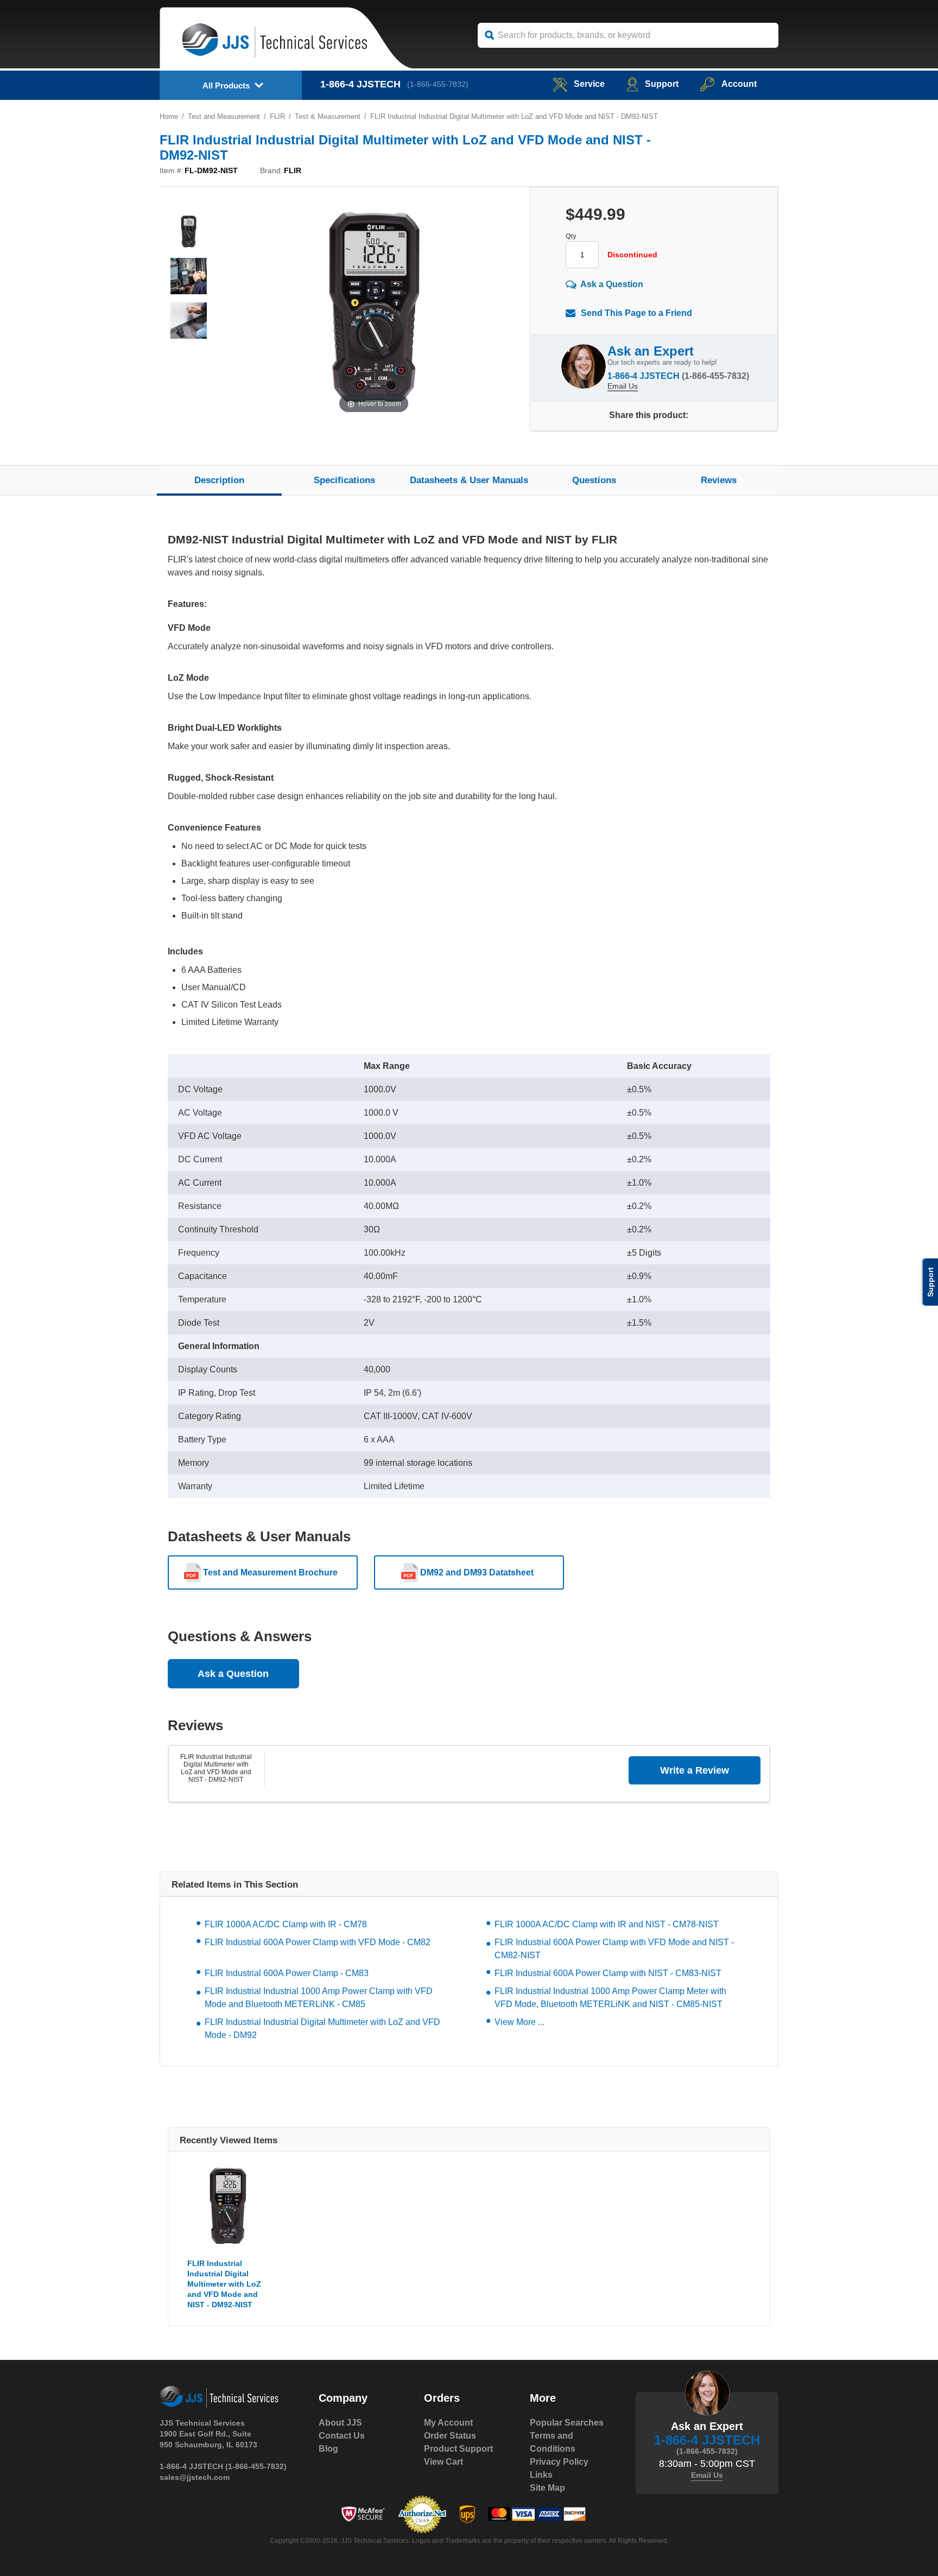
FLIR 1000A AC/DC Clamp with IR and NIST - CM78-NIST (607, 1924)
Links (541, 2475)
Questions (594, 480)
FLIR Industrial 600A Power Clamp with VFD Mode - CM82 (318, 1942)
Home (169, 116)
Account (739, 84)
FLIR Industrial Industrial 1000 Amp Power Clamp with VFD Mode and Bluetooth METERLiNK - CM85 (319, 1998)
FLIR (277, 116)
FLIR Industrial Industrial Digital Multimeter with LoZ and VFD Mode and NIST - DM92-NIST (216, 1768)
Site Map (547, 2488)
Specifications (344, 480)
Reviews (719, 480)
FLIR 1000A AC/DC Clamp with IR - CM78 (286, 1924)
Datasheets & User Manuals (469, 480)
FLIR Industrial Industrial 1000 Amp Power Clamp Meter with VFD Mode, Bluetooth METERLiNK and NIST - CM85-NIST (610, 1998)
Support (662, 84)
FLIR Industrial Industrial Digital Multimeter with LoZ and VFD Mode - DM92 (322, 2028)
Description (219, 480)
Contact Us (342, 2436)
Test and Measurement (224, 116)
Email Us (623, 386)
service (589, 84)
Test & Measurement (328, 116)
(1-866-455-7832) (438, 84)
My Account (448, 2423)
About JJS (340, 2423)
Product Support (458, 2449)
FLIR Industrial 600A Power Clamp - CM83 (287, 1973)
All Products (226, 86)
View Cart (443, 2462)
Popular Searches (567, 2423)
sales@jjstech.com (195, 2477)
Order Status (450, 2436)
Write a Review (695, 1770)
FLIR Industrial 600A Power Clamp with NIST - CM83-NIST (608, 1973)
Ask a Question (612, 284)
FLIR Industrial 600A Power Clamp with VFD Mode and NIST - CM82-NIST (614, 1949)
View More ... (519, 2022)
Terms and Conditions (553, 2442)
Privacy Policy (559, 2462)
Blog (328, 2449)
